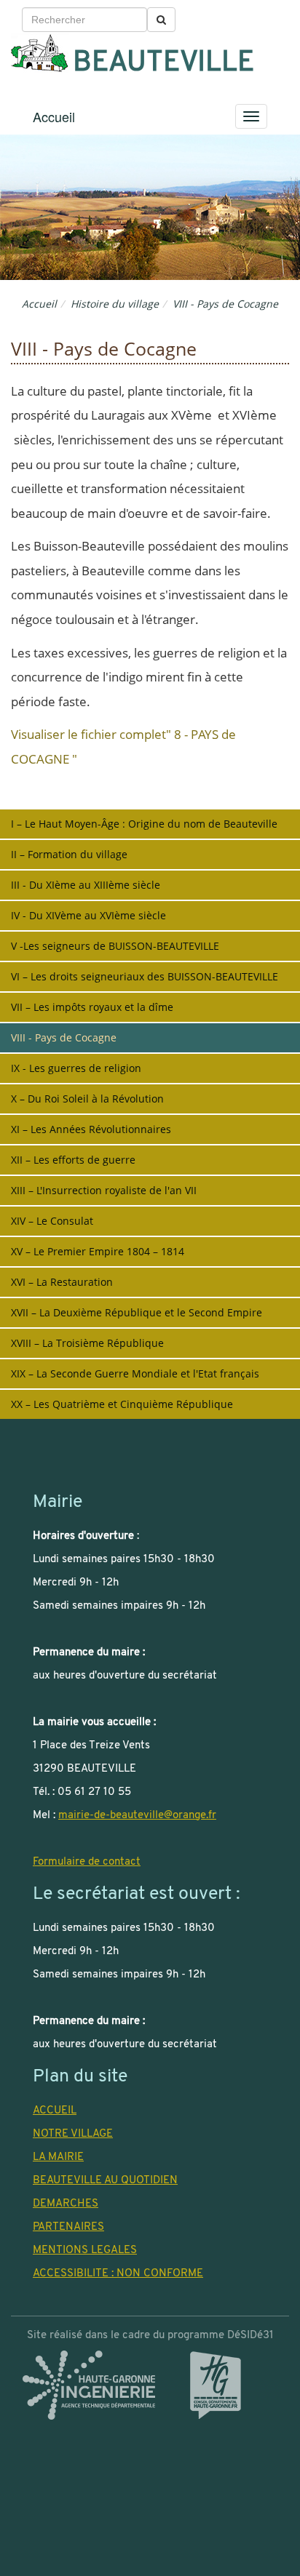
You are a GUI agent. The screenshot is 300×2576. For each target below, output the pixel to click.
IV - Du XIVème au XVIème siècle (88, 915)
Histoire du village (115, 304)
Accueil (54, 116)
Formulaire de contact (87, 1862)
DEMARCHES (66, 2204)
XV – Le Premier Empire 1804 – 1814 (98, 1251)
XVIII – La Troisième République (87, 1343)
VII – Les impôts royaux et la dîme (92, 1007)
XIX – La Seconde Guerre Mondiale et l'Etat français (135, 1373)
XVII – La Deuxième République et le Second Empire (137, 1312)
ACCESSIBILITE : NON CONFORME (118, 2273)
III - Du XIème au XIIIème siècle (86, 885)
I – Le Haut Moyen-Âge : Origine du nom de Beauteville (144, 824)
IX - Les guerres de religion (76, 1068)
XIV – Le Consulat (52, 1221)
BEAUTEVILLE (163, 64)
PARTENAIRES (68, 2227)
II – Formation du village (69, 854)
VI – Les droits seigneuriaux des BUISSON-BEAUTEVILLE (145, 976)
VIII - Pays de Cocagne (64, 1037)
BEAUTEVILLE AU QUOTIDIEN (105, 2180)
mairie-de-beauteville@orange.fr (137, 1815)
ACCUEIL (55, 2111)
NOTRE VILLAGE (73, 2134)
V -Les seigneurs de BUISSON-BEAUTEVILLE (115, 946)
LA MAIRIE (58, 2157)
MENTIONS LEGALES (85, 2250)
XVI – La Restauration (62, 1282)
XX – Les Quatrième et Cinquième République (122, 1404)
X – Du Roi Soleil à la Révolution (87, 1099)
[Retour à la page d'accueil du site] (40, 53)
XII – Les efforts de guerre (73, 1160)
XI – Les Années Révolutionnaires (91, 1129)
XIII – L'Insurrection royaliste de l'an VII (104, 1190)
